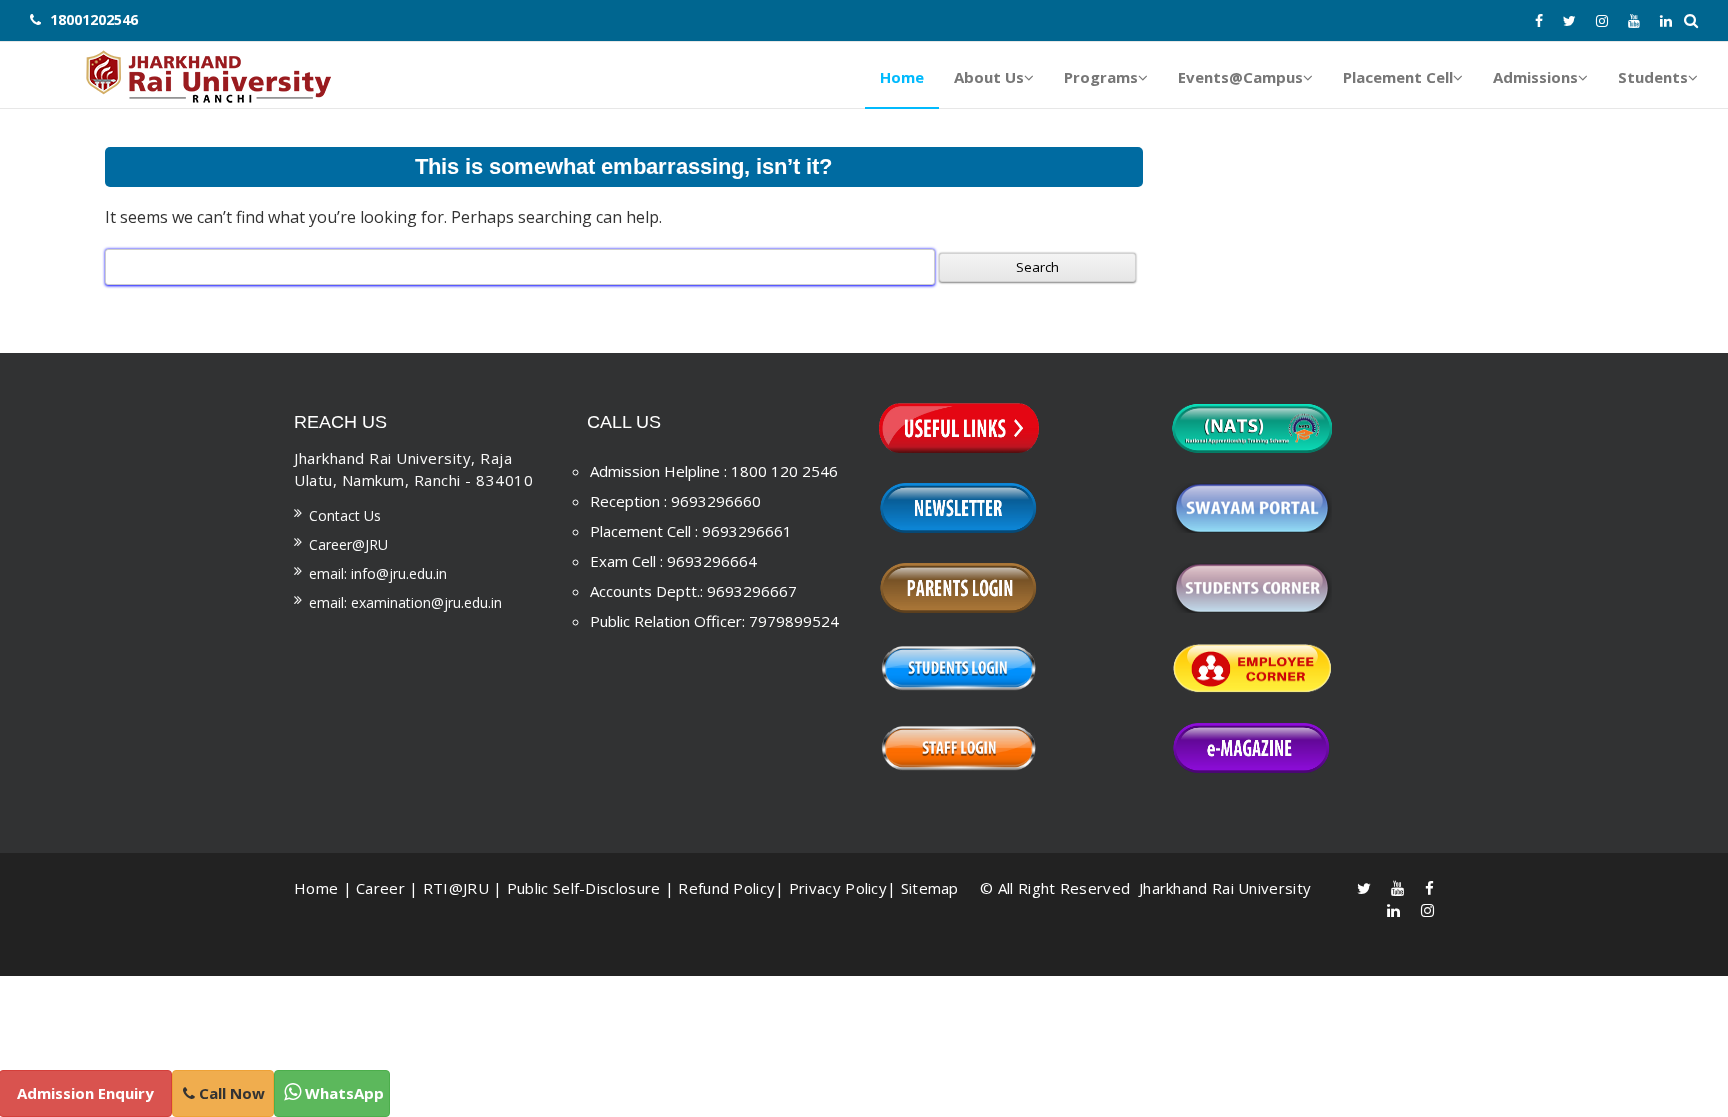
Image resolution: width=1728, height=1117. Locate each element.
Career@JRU (348, 544)
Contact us (345, 515)
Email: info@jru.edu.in (378, 573)
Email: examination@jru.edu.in (405, 602)
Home (316, 888)
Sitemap (930, 888)
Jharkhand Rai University (1223, 888)
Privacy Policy (838, 888)
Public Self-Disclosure (584, 888)
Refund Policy (726, 888)
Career (380, 888)
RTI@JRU (456, 888)
